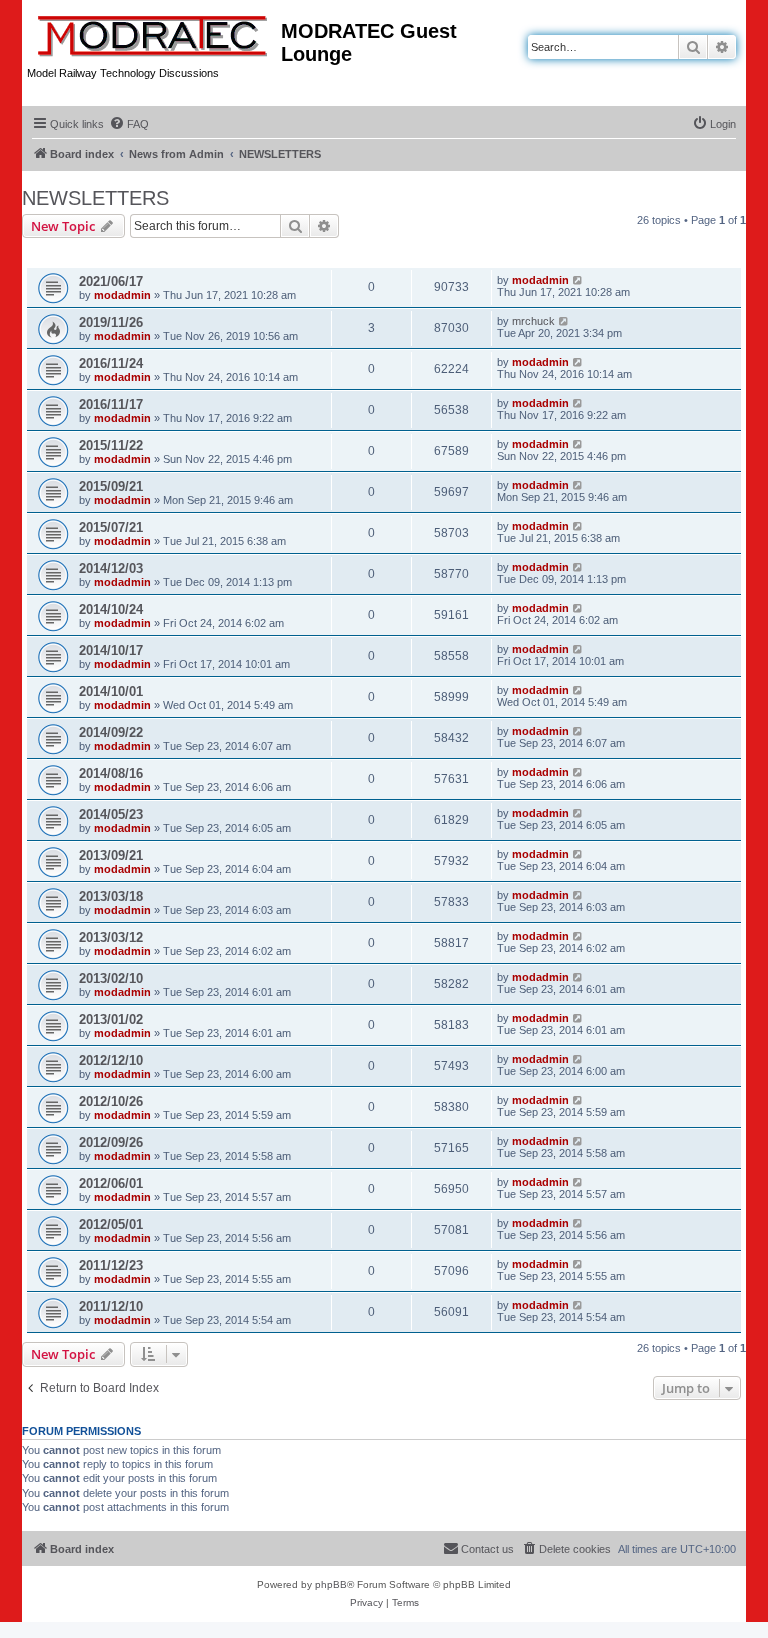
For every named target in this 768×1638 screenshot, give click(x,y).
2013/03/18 (111, 896)
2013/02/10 (111, 978)
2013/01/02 (111, 1019)
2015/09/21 (111, 486)
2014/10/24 (111, 609)
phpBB (331, 1584)
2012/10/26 (111, 1101)
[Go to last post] (578, 280)
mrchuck (533, 321)
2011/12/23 (111, 1265)
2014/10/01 (111, 691)
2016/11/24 (111, 363)
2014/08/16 (111, 773)
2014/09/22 (111, 732)
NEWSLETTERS (95, 198)
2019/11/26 (111, 322)
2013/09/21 (111, 855)
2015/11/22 (111, 445)
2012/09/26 (111, 1142)
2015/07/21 (111, 527)
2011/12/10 (111, 1306)
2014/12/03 (111, 568)
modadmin (122, 295)
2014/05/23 (111, 814)
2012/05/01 (111, 1224)
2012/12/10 (111, 1060)
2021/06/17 (111, 281)
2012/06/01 (111, 1183)
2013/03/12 (111, 937)
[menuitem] (129, 124)
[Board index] (154, 32)
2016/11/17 (111, 404)
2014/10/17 (111, 650)
